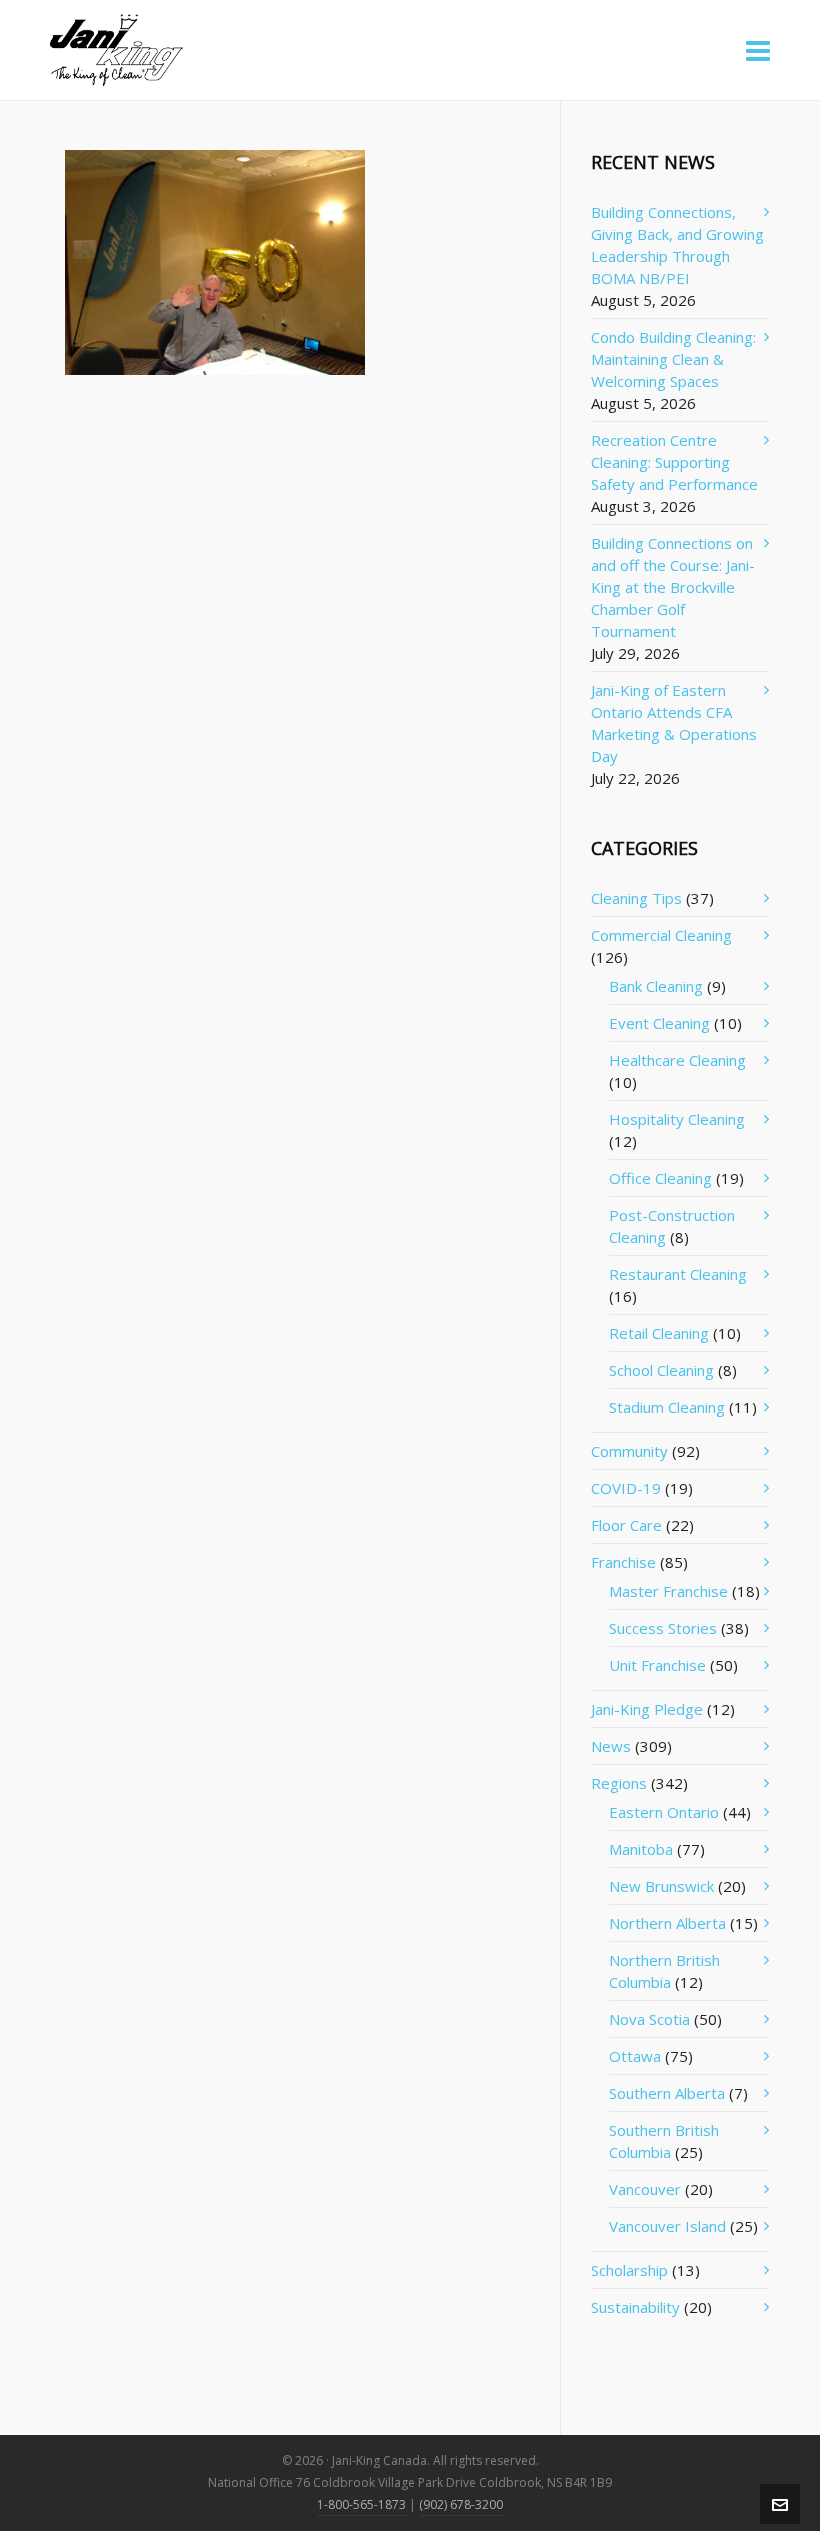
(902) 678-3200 (461, 2504)
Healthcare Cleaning (677, 1060)
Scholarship (629, 2270)
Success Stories (663, 1628)
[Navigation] (758, 50)
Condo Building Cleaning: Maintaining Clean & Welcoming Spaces (673, 359)
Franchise (623, 1562)
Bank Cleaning (656, 986)
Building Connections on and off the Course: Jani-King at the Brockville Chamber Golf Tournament (673, 587)
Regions (619, 1783)
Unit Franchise (657, 1665)
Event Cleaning (659, 1023)
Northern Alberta (667, 1923)
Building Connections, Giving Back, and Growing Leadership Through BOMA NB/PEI (677, 245)
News (611, 1746)
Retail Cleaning (659, 1333)
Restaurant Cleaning (678, 1274)
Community (629, 1451)
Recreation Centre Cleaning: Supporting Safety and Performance (674, 462)
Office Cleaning (660, 1178)
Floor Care (626, 1525)
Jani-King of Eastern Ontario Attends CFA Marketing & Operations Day (674, 723)
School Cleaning (661, 1370)
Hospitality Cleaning (677, 1119)
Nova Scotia (649, 2019)
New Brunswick (661, 1886)
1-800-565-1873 (361, 2504)
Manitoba (641, 1849)
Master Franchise (668, 1591)
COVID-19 (626, 1488)
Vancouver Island (667, 2226)
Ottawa (635, 2056)
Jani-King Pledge (647, 1709)
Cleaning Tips (636, 898)
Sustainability (635, 2307)
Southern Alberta (667, 2093)
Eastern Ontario (664, 1812)
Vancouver (645, 2189)
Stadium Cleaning (667, 1407)
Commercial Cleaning (661, 935)
